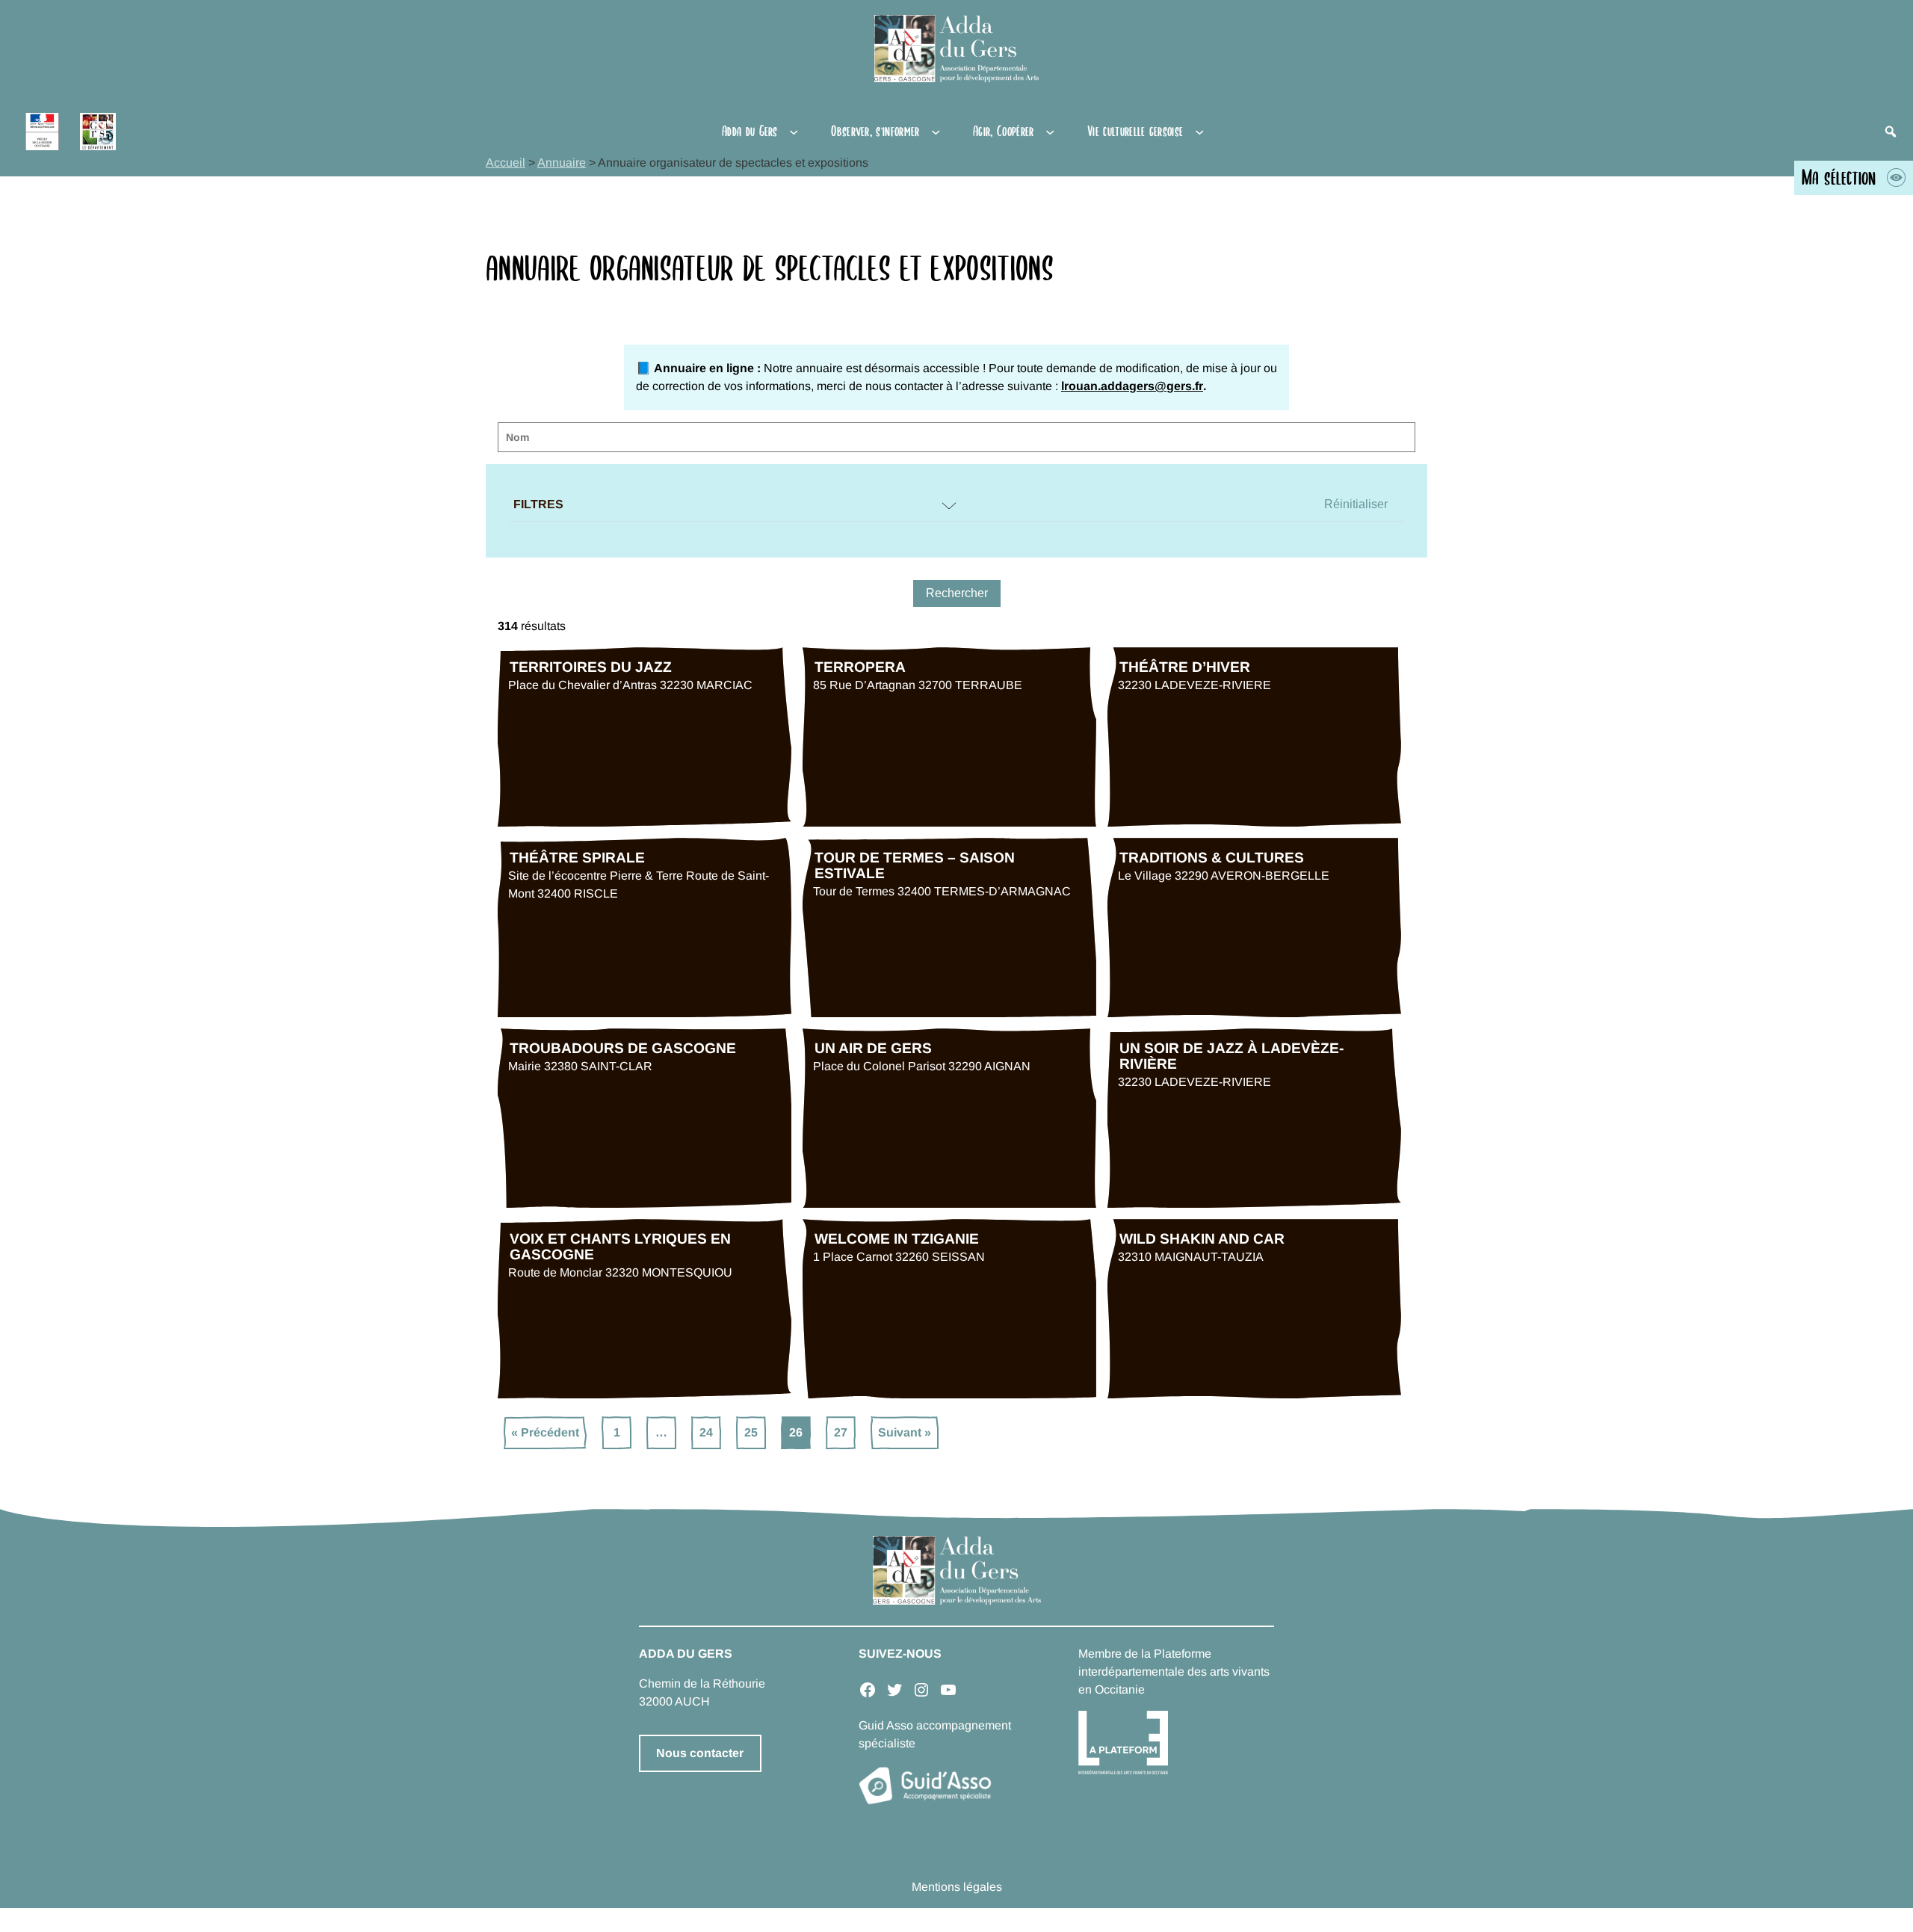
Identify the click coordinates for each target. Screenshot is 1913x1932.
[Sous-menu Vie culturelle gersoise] (1199, 132)
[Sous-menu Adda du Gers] (794, 132)
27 (841, 1432)
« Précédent (545, 1432)
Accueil (506, 163)
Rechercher (957, 593)
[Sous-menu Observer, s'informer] (936, 132)
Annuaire (562, 163)
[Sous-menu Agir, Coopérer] (1050, 132)
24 (706, 1432)
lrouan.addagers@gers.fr (1132, 386)
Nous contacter (700, 1753)
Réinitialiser (1356, 504)
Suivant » (905, 1432)
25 (751, 1432)
